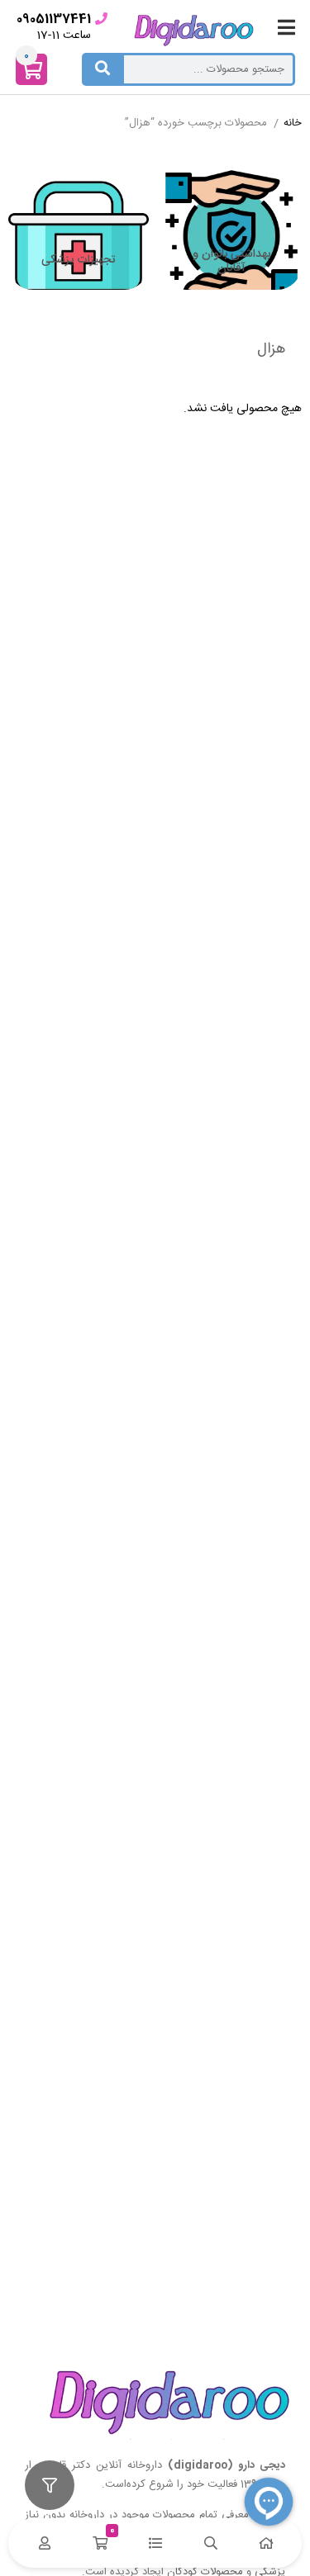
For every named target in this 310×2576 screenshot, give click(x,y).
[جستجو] (103, 69)
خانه (293, 124)
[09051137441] (101, 19)
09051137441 (54, 19)
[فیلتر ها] (50, 2485)
